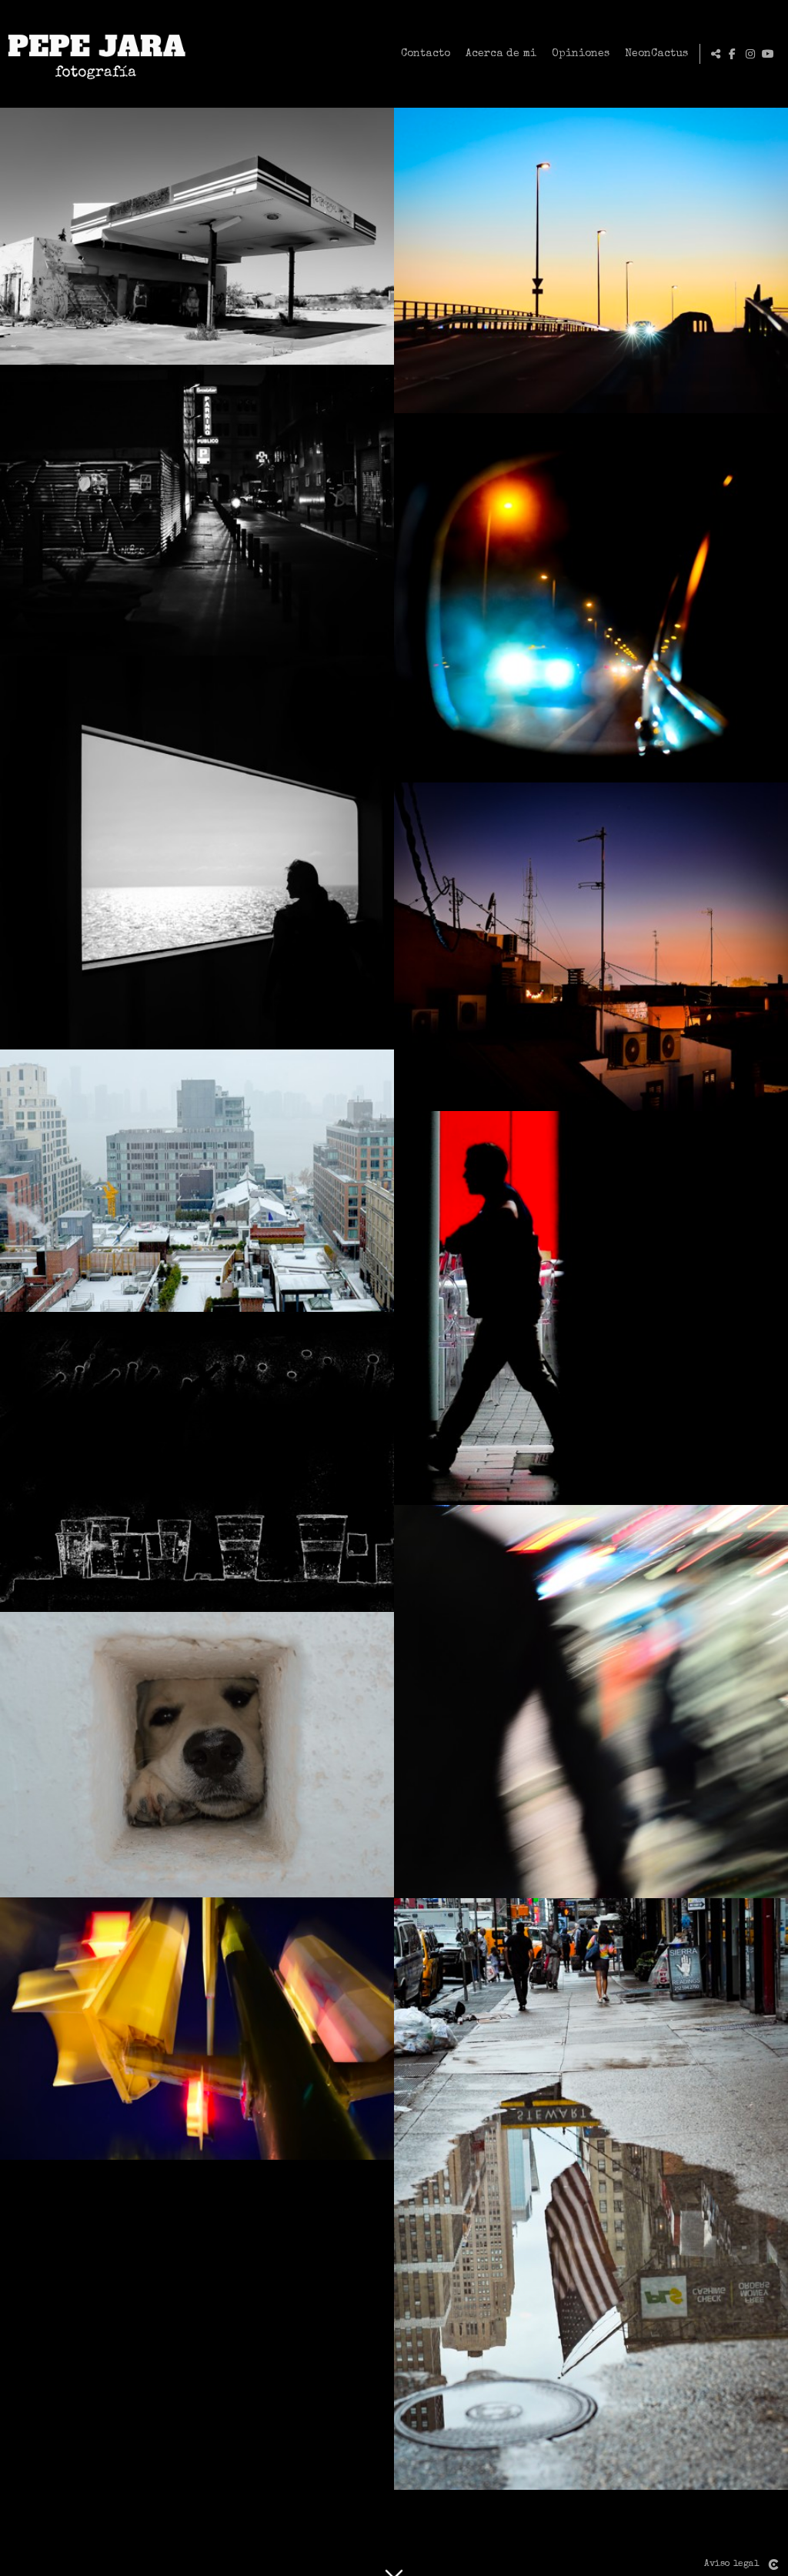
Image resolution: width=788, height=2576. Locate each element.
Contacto (426, 54)
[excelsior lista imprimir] (197, 510)
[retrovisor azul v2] (591, 598)
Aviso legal (731, 2564)
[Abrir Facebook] (733, 54)
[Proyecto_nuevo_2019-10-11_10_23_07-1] (591, 1308)
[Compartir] (716, 54)
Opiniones (581, 54)
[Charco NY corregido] (591, 2194)
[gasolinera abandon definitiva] (197, 236)
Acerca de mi (501, 54)
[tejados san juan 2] (591, 947)
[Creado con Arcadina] (773, 2564)
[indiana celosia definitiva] (197, 1755)
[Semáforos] (197, 2029)
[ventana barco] (197, 853)
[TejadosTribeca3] (197, 1181)
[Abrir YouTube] (768, 54)
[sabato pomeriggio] (591, 1702)
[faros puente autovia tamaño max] (591, 260)
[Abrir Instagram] (750, 54)
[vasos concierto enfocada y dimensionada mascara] (197, 1462)
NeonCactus (656, 54)
